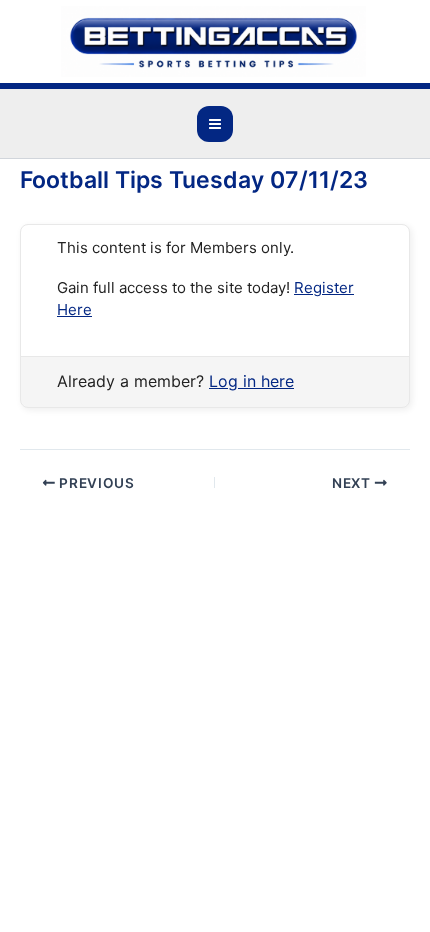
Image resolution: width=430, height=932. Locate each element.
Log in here (251, 381)
